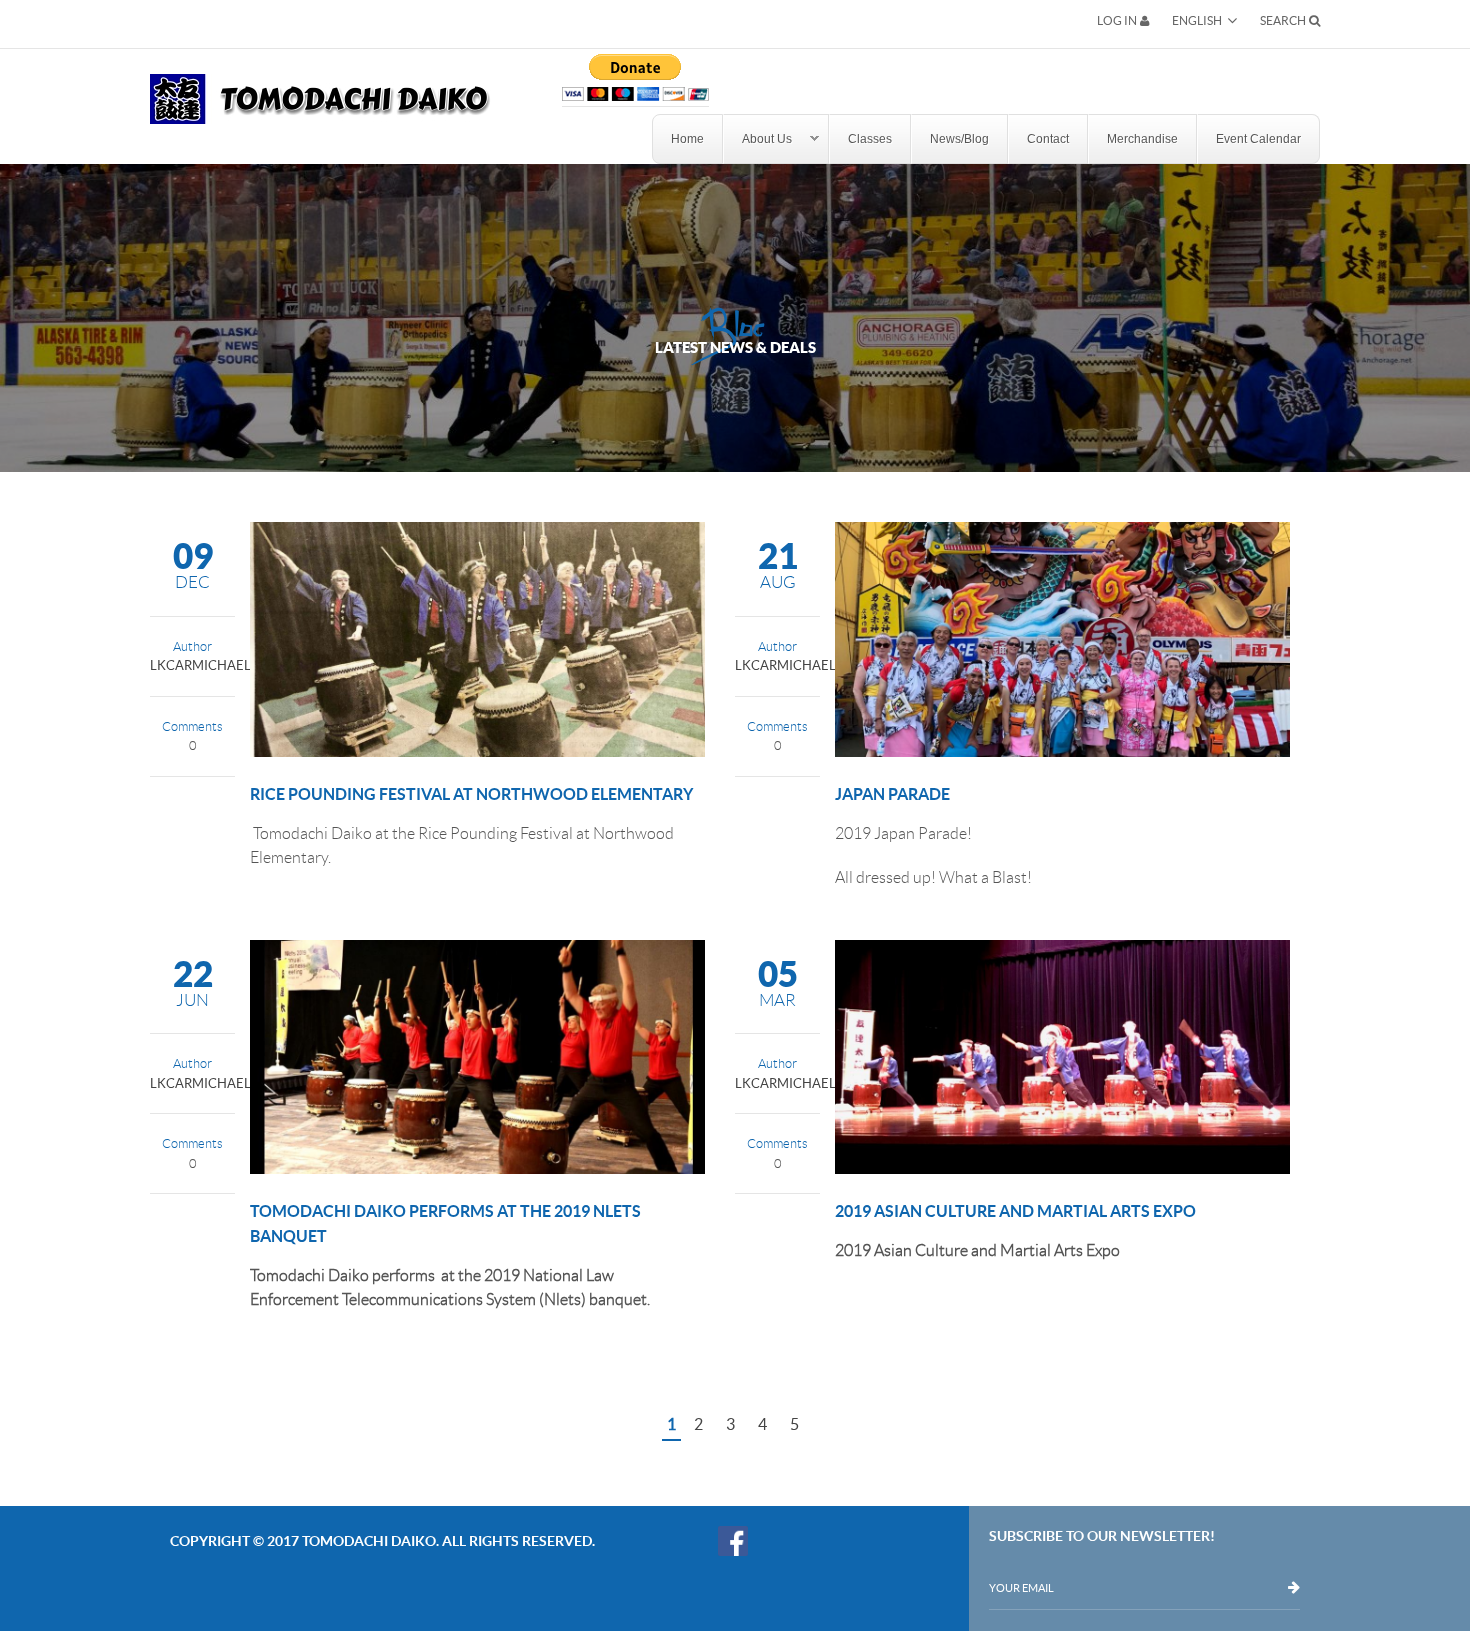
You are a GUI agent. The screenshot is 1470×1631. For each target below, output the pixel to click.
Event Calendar (1258, 139)
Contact (1048, 139)
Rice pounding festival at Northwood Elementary (471, 794)
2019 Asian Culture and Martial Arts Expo (1015, 1211)
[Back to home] (320, 86)
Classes (870, 139)
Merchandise (1142, 139)
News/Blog (959, 139)
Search (1283, 20)
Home (687, 139)
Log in (1117, 21)
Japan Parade (892, 794)
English (1197, 20)
